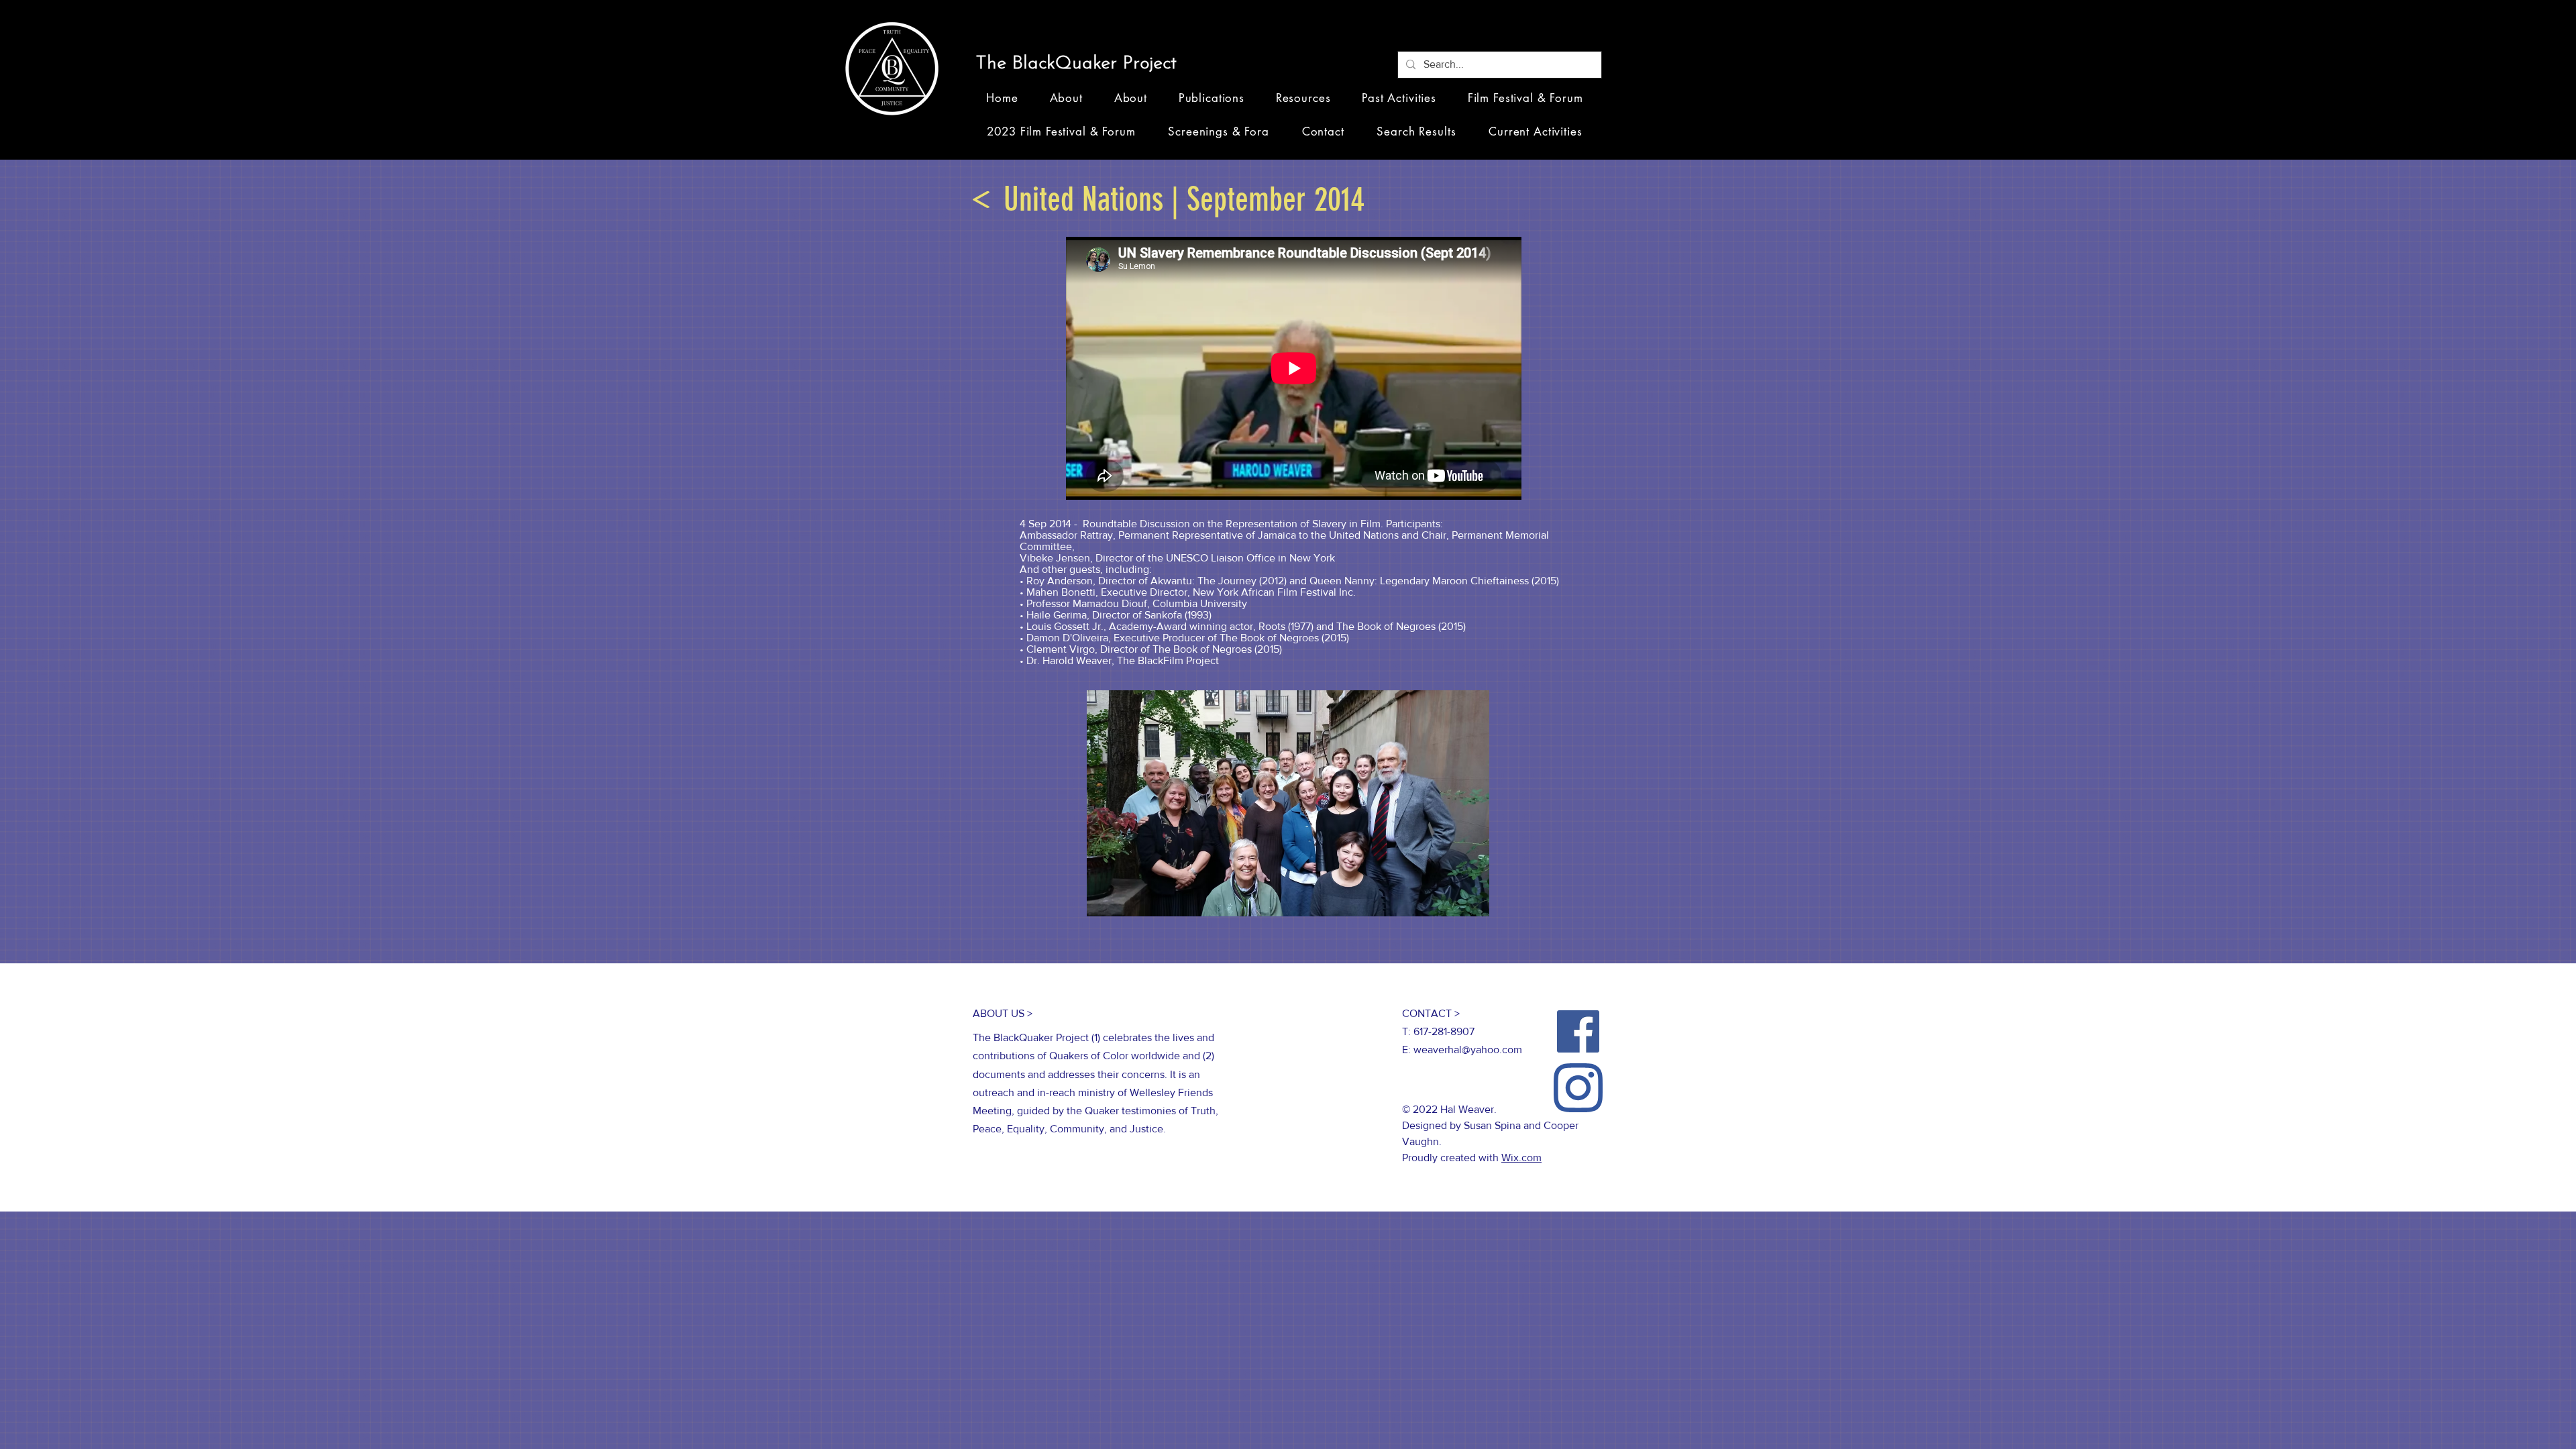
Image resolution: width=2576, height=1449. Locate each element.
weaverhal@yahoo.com (1468, 1050)
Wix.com (1521, 1158)
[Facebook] (1578, 1031)
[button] (1081, 64)
